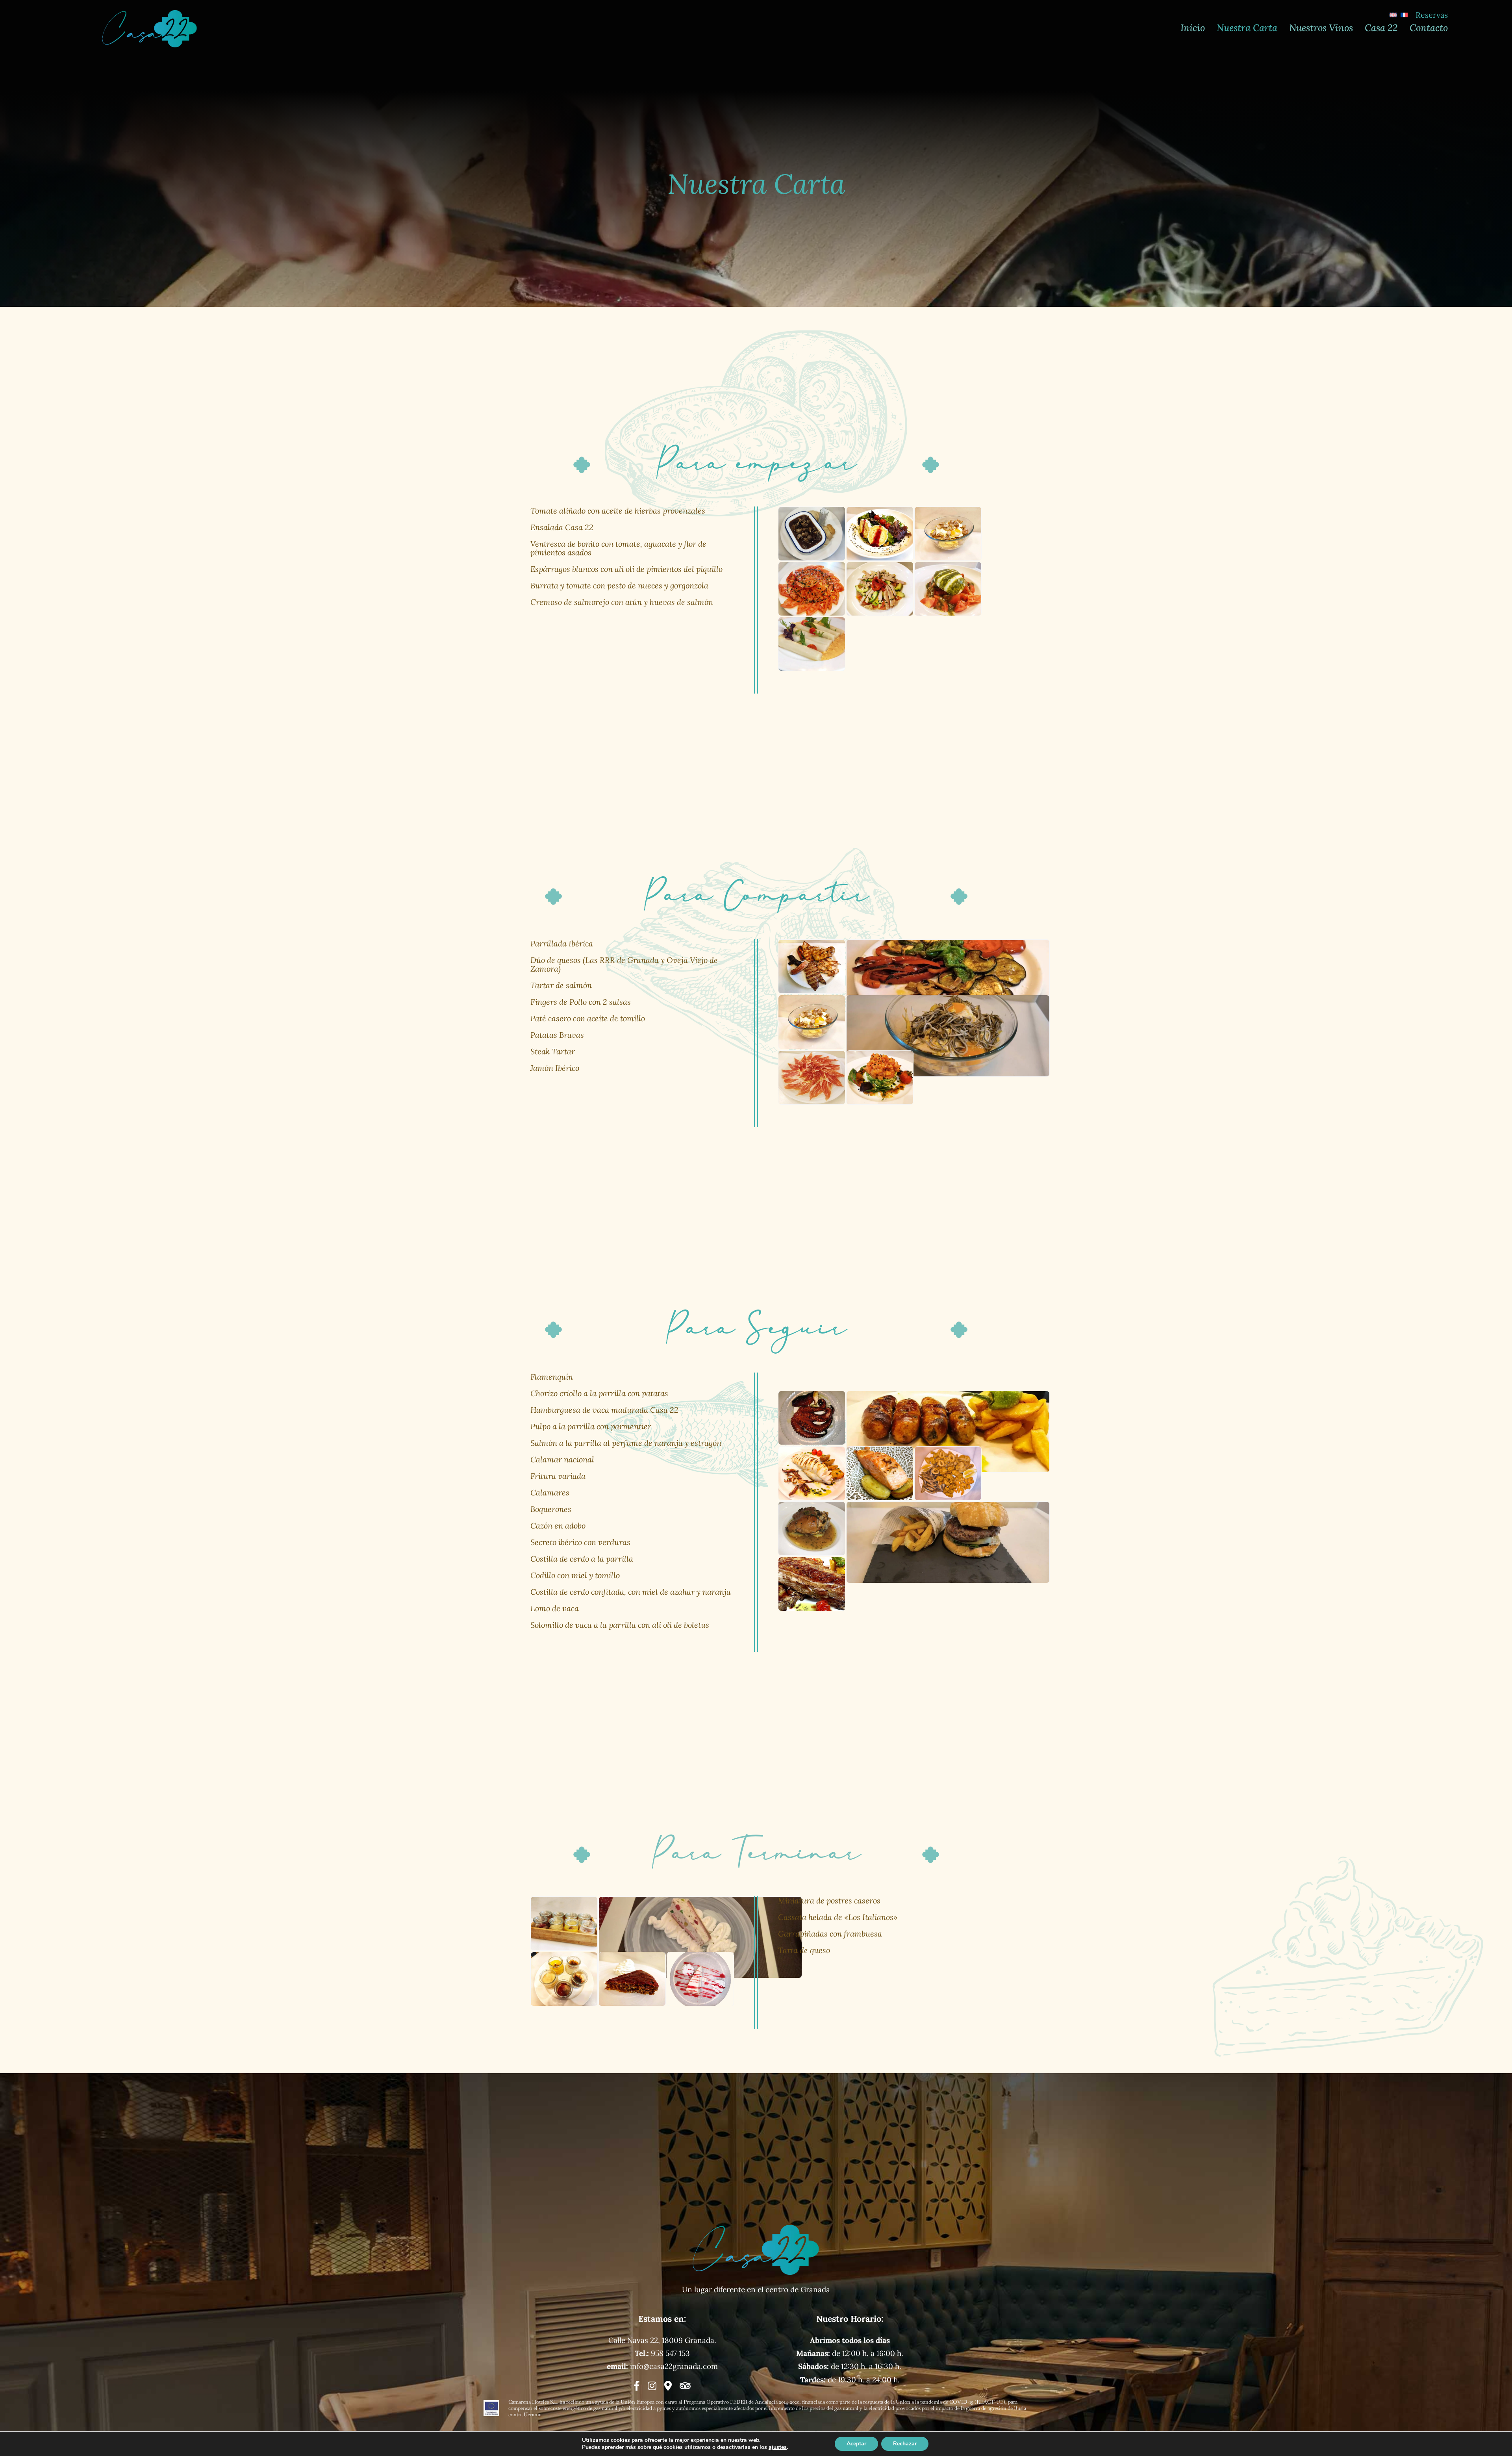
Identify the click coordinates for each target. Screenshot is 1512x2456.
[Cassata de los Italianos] (700, 1937)
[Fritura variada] (948, 1473)
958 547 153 (670, 2353)
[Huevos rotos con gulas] (948, 1036)
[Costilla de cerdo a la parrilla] (812, 1584)
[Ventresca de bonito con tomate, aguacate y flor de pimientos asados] (880, 589)
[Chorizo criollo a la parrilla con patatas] (948, 1432)
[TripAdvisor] (685, 2386)
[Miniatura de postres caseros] (564, 1924)
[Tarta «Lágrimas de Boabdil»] (632, 1979)
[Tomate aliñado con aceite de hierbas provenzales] (812, 589)
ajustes (778, 2447)
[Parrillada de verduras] (948, 980)
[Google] (668, 2386)
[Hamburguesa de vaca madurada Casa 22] (948, 1542)
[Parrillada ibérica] (812, 966)
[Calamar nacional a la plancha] (812, 1473)
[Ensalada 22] (880, 534)
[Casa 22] (150, 13)
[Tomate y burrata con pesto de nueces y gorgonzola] (948, 589)
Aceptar (856, 2444)
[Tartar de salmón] (880, 1078)
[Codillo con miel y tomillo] (812, 1529)
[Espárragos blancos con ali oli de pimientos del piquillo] (812, 644)
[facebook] (637, 2386)
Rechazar (905, 2444)
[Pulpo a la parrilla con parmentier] (812, 1418)
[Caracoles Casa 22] (812, 534)
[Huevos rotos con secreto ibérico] (948, 534)
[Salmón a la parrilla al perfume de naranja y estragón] (880, 1473)
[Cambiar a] (1393, 15)
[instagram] (652, 2386)
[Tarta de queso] (700, 1979)
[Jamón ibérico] (812, 1078)
